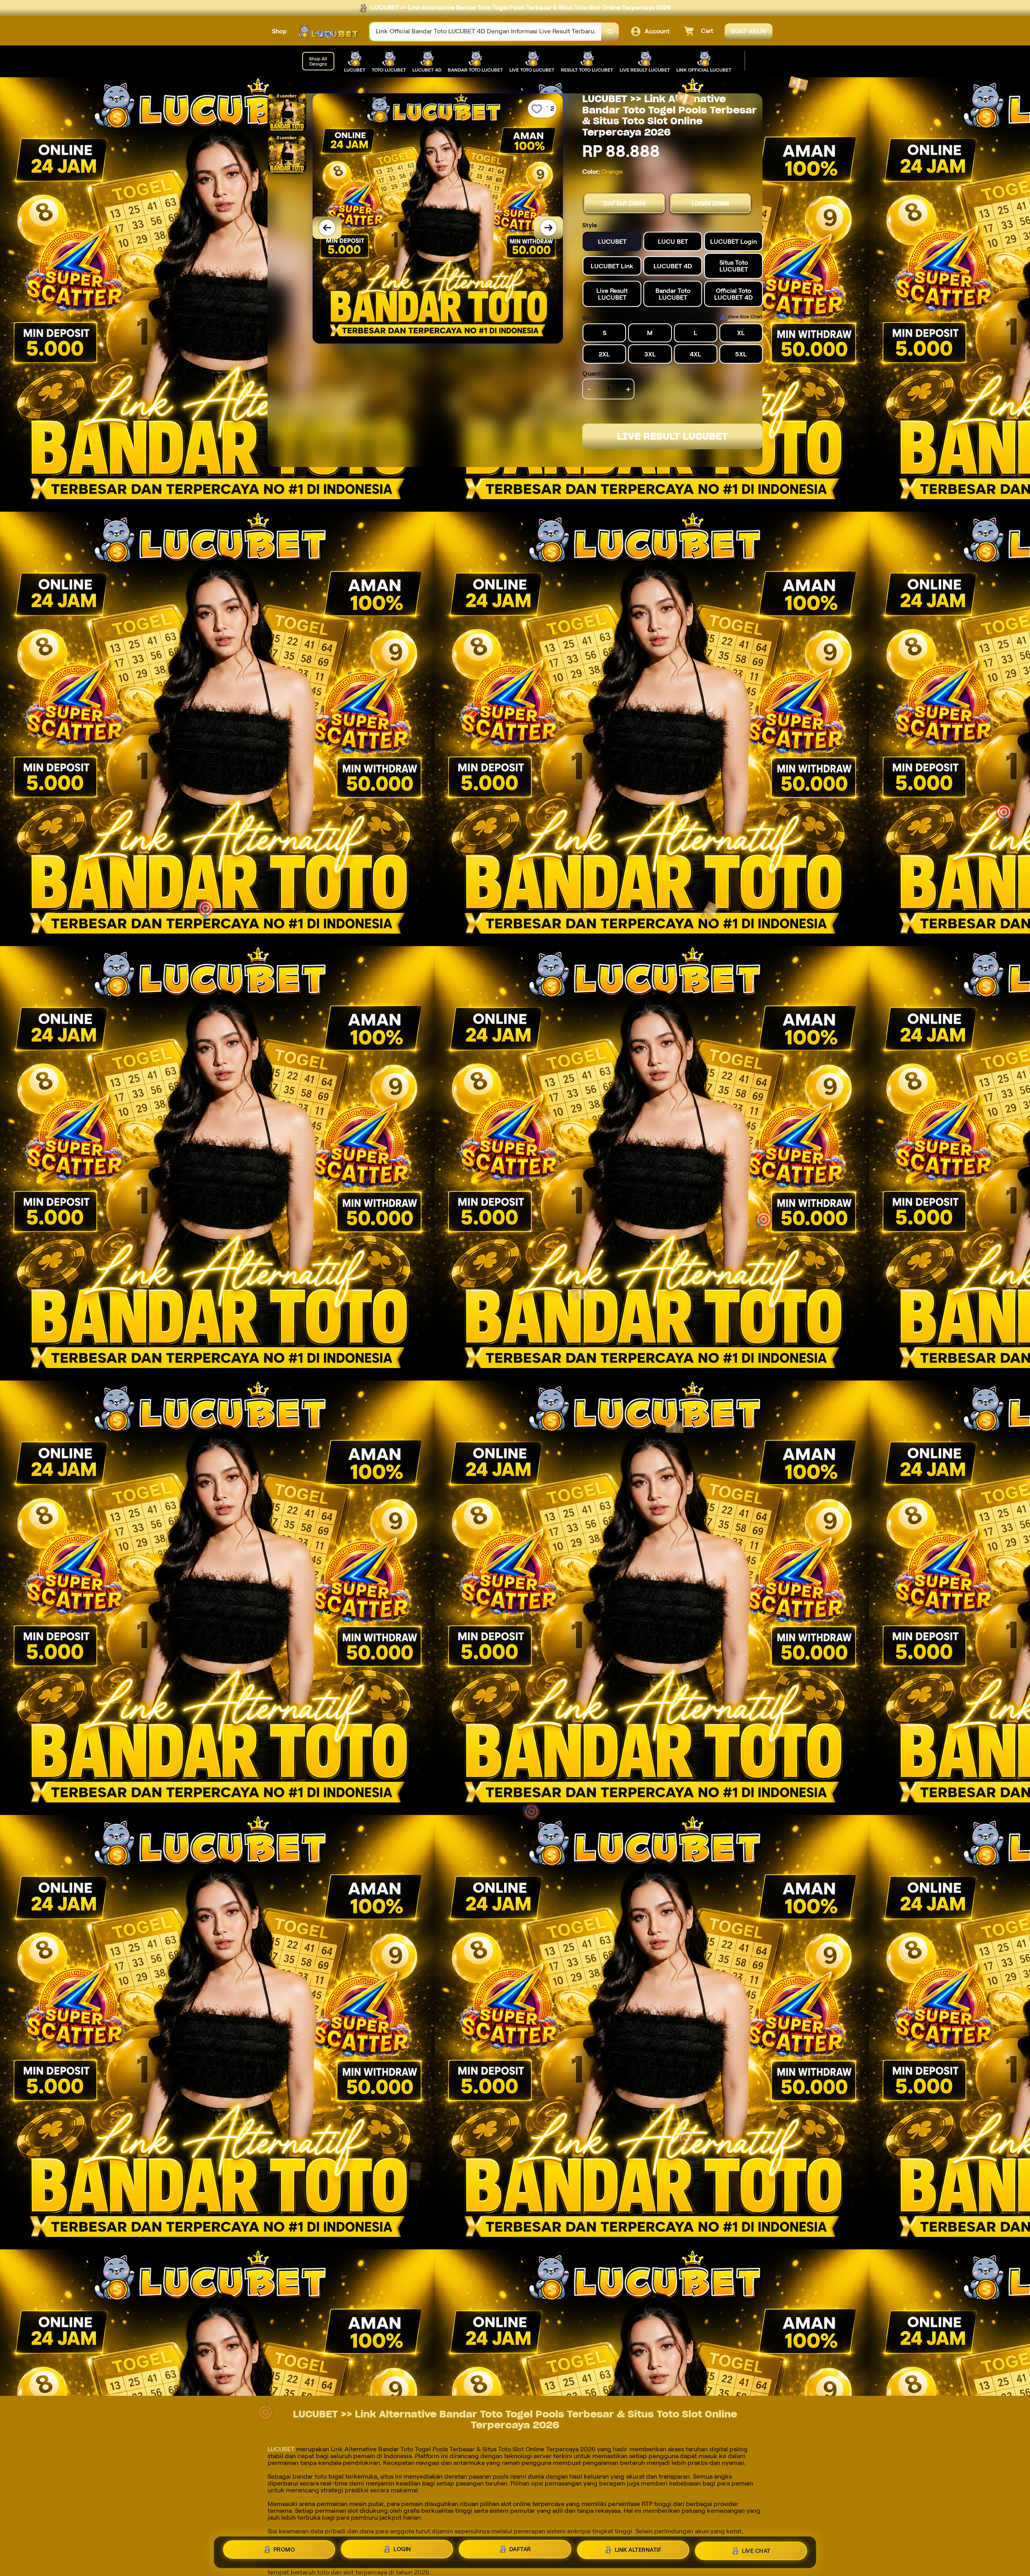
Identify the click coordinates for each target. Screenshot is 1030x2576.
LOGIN (402, 2549)
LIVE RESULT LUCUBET (672, 436)
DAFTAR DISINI (624, 203)
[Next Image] (548, 228)
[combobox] (486, 32)
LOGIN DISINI (711, 203)
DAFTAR (520, 2550)
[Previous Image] (327, 228)
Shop (279, 31)
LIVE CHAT (756, 2552)
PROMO (284, 2549)
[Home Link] (328, 32)
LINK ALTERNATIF (638, 2551)
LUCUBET (281, 2449)
